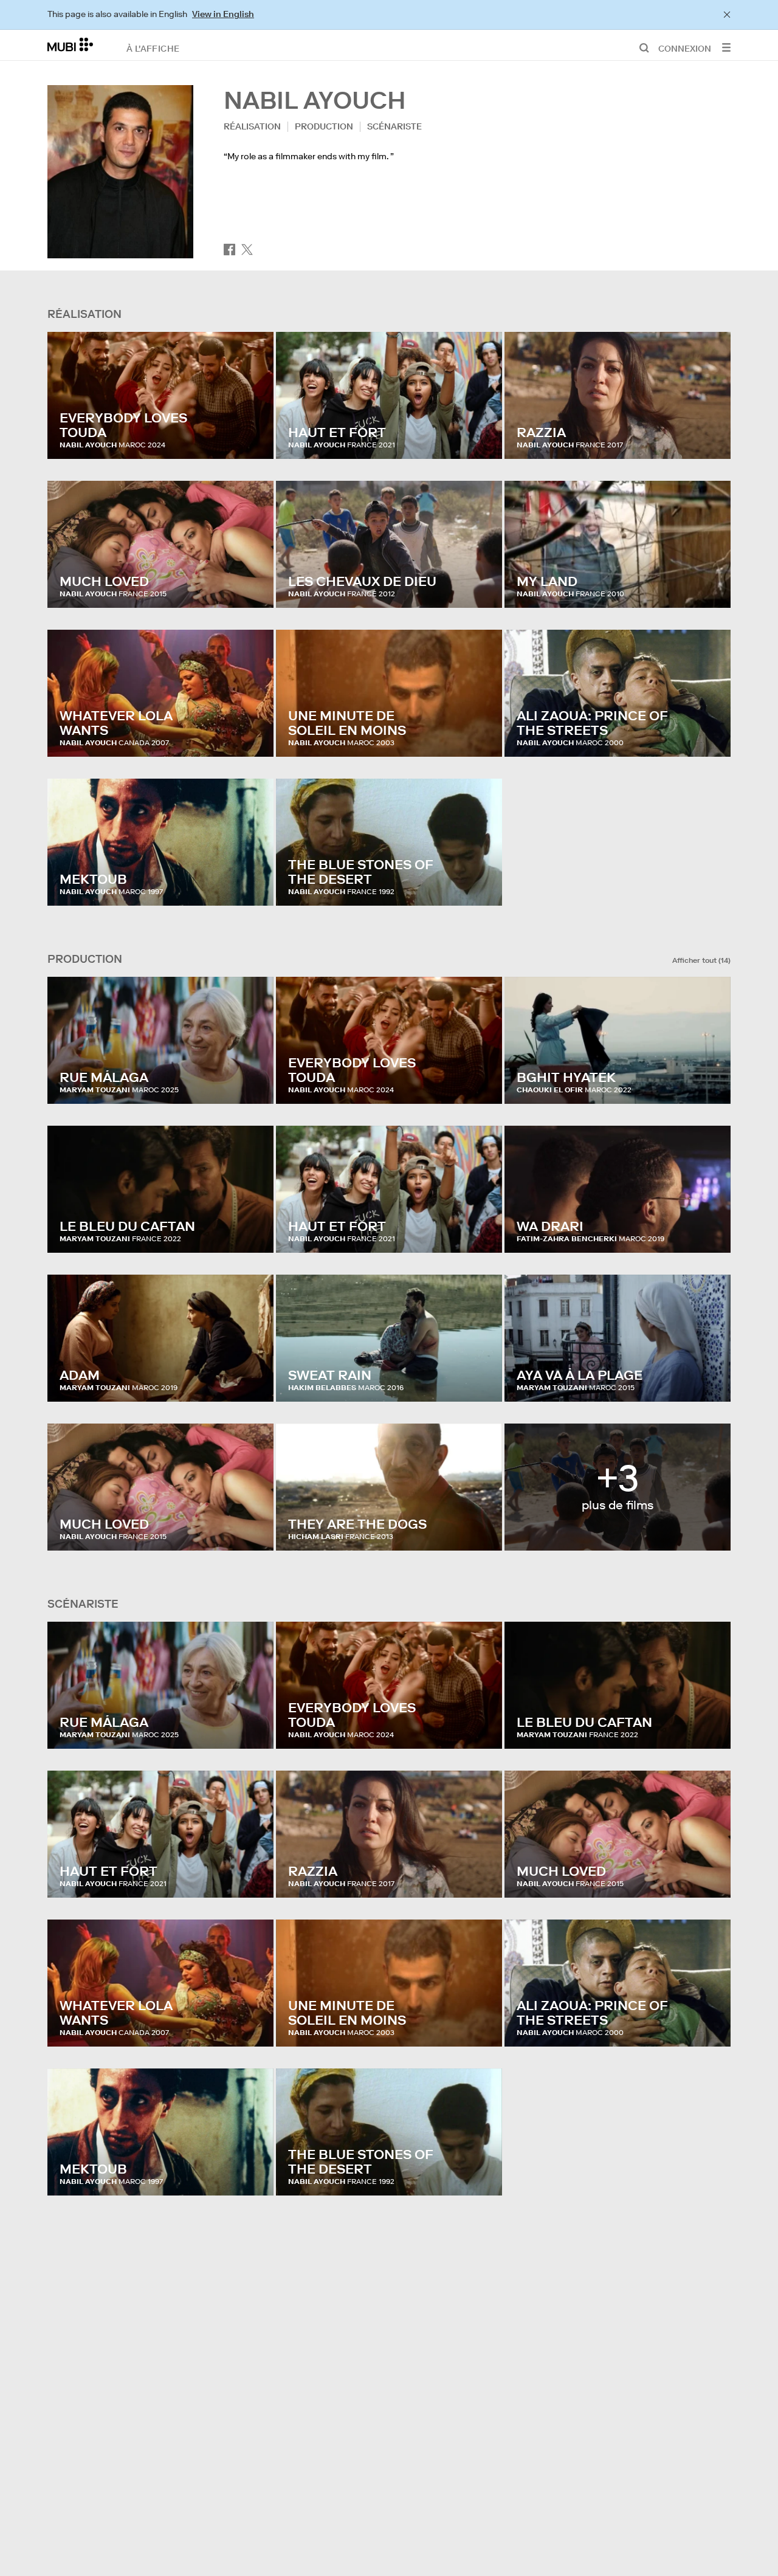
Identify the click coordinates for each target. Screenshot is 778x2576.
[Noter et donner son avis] (253, 438)
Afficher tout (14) (701, 960)
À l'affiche (153, 48)
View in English (223, 14)
